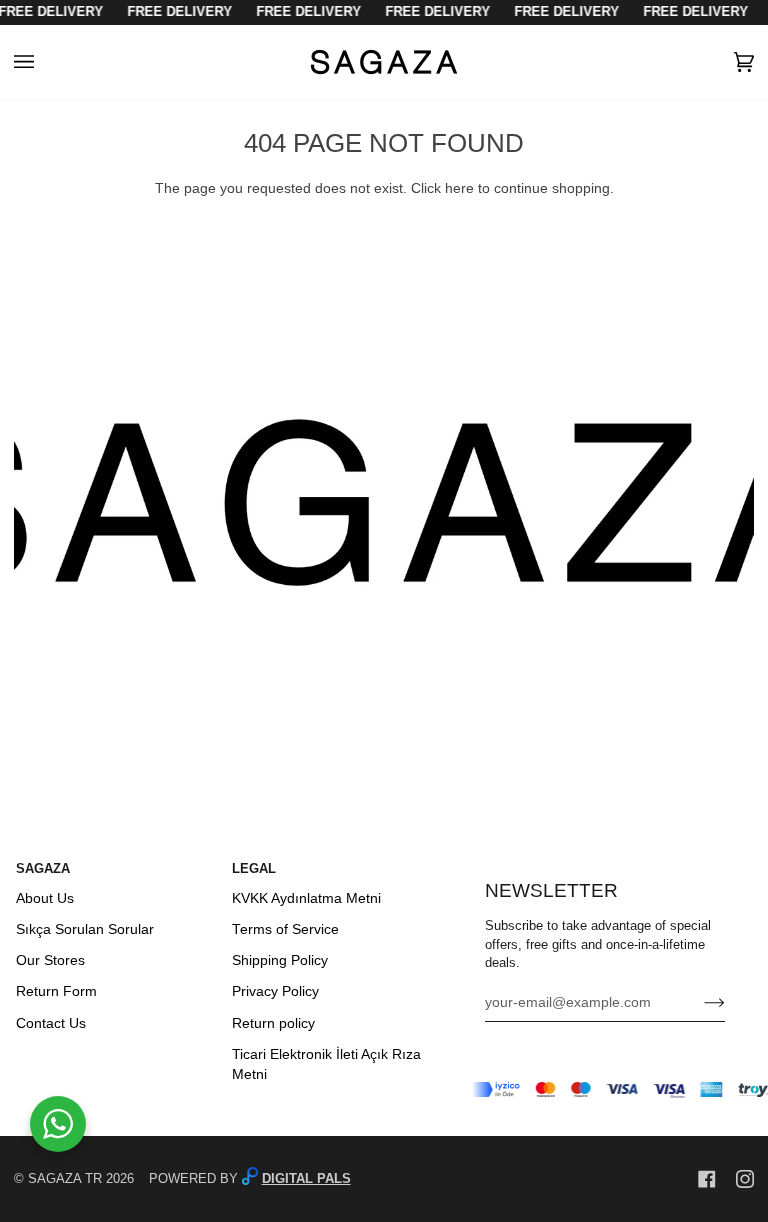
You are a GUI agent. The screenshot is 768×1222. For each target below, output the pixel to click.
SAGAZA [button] (43, 869)
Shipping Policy (280, 960)
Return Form (56, 991)
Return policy (273, 1023)
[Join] (698, 1003)
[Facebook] (707, 1179)
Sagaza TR (65, 1179)
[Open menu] (44, 62)
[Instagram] (745, 1179)
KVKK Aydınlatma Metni (306, 898)
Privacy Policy (275, 991)
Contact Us (51, 1023)
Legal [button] (254, 869)
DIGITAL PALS (306, 1179)
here (459, 188)
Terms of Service (285, 929)
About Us (45, 898)
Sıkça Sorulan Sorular (85, 929)
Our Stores (50, 960)
